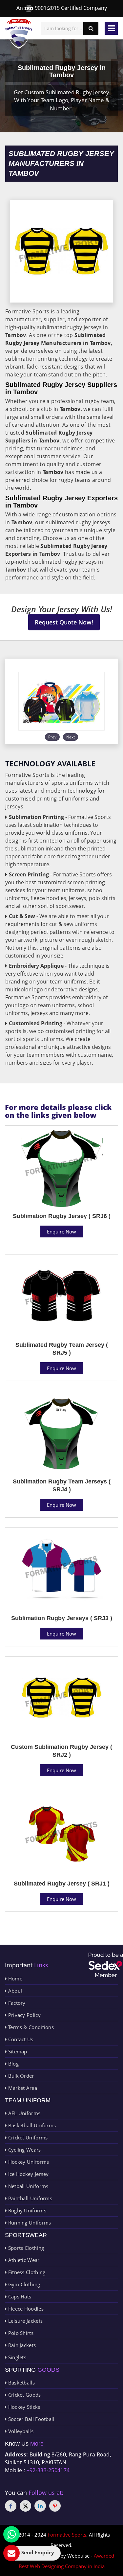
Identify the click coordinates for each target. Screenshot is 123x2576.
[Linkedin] (40, 2506)
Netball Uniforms (27, 2186)
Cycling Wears (24, 2150)
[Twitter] (25, 2506)
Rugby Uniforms (26, 2210)
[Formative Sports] (19, 34)
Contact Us (20, 2039)
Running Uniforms (29, 2223)
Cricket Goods (24, 2395)
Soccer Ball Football (30, 2419)
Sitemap (17, 2051)
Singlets (16, 2357)
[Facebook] (11, 2506)
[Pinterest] (55, 2506)
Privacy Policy (24, 2015)
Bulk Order (20, 2076)
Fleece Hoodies (25, 2309)
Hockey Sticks (23, 2407)
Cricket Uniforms (27, 2137)
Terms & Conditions (30, 2027)
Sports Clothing (25, 2248)
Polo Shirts (20, 2333)
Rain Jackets (21, 2345)
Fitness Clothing (26, 2272)
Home (14, 1978)
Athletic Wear (23, 2260)
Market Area (22, 2088)
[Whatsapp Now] (11, 2534)
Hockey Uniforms (28, 2162)
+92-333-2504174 (48, 2470)
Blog (13, 2064)
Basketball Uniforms (31, 2125)
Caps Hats (19, 2296)
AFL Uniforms (23, 2113)
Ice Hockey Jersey (28, 2174)
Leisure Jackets (25, 2321)
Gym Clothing (23, 2284)
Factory (16, 2003)
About (14, 1991)
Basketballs (21, 2383)
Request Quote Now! (64, 622)
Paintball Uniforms (29, 2198)
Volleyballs (20, 2431)
